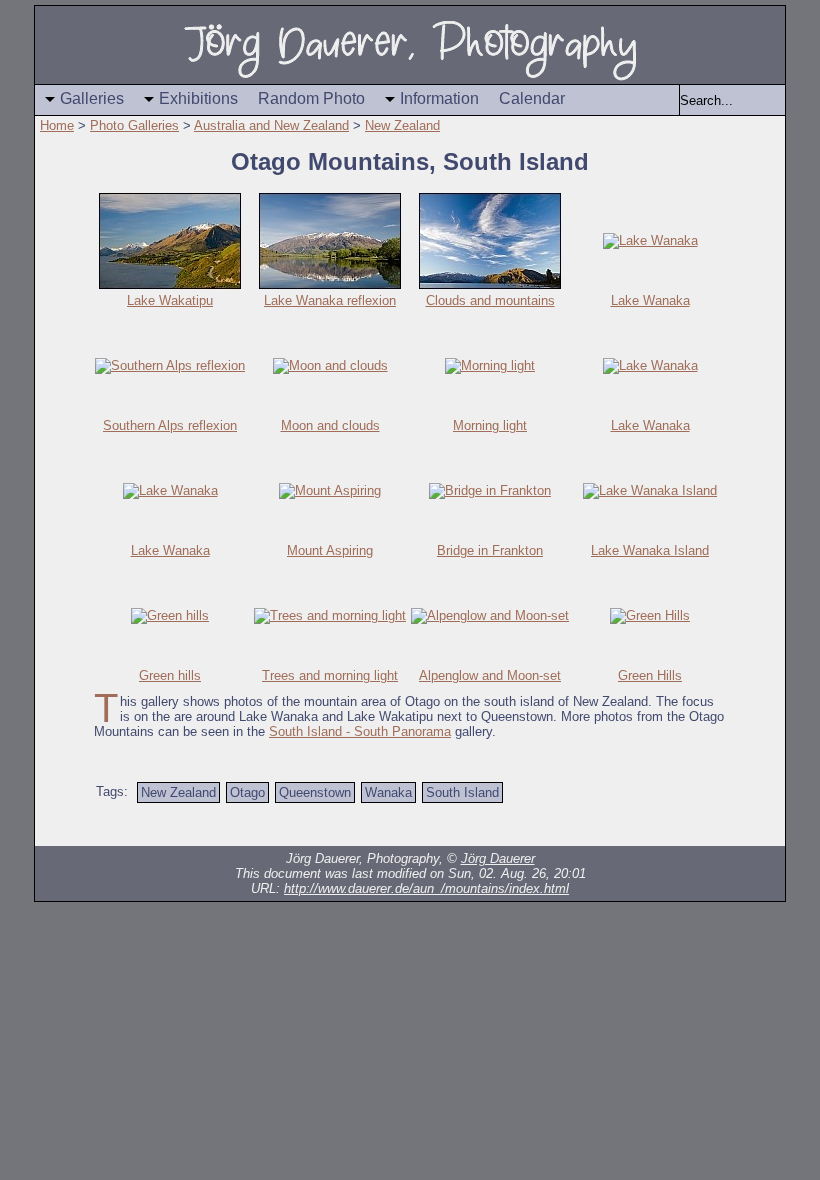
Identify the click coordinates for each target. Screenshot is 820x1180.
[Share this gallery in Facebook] (710, 826)
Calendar (532, 98)
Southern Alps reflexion (170, 425)
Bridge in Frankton (490, 550)
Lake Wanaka (650, 300)
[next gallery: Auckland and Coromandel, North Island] (230, 826)
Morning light (490, 425)
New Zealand (402, 125)
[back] (150, 826)
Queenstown (315, 792)
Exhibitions (198, 98)
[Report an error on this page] (670, 826)
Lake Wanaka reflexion (330, 300)
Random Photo (311, 98)
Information (439, 98)
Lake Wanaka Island (650, 550)
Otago (247, 792)
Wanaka (388, 792)
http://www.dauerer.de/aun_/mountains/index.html (426, 888)
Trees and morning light (330, 675)
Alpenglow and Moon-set (490, 675)
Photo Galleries (134, 125)
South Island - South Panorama (360, 731)
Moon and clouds (330, 425)
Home (57, 125)
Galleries (92, 98)
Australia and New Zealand (271, 125)
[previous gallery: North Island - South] (110, 826)
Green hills (170, 675)
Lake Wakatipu (170, 300)
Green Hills (650, 675)
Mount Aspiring (330, 550)
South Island (462, 792)
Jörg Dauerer (498, 858)
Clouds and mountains (490, 300)
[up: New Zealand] (190, 826)
